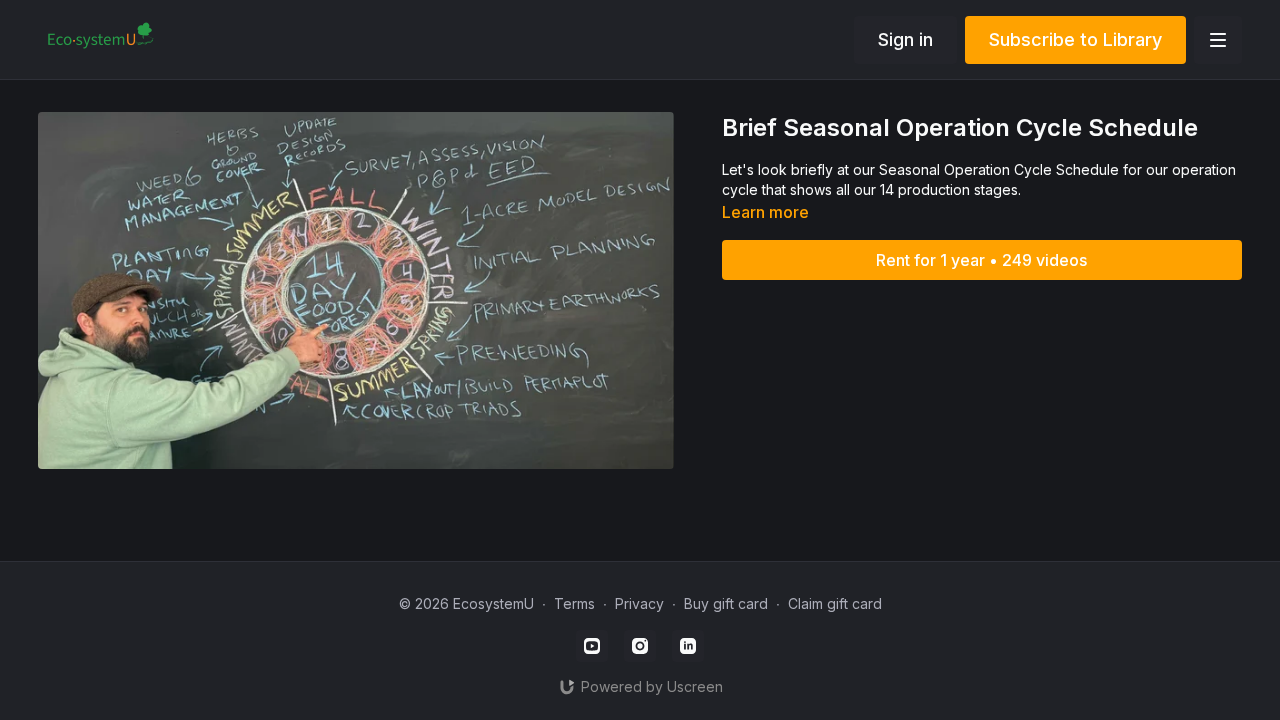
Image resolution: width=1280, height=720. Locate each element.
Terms (574, 603)
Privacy (639, 603)
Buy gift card (726, 603)
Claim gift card (835, 603)
